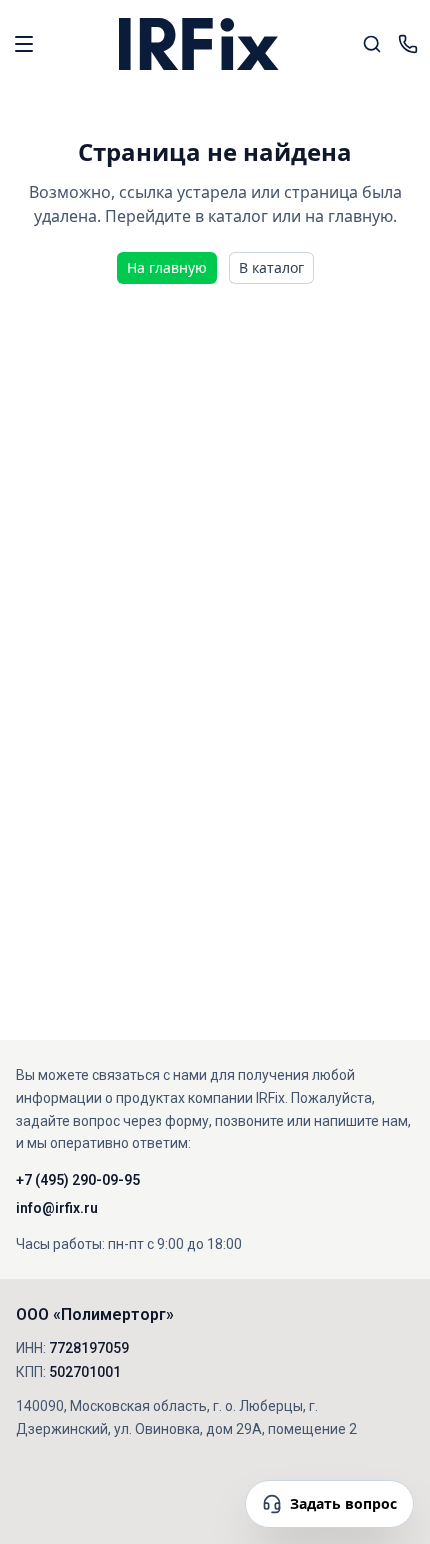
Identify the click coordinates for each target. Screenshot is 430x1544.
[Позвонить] (408, 44)
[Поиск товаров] (372, 44)
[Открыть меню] (24, 44)
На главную (167, 267)
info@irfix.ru (57, 1208)
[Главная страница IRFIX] (199, 44)
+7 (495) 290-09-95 (78, 1180)
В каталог (271, 267)
